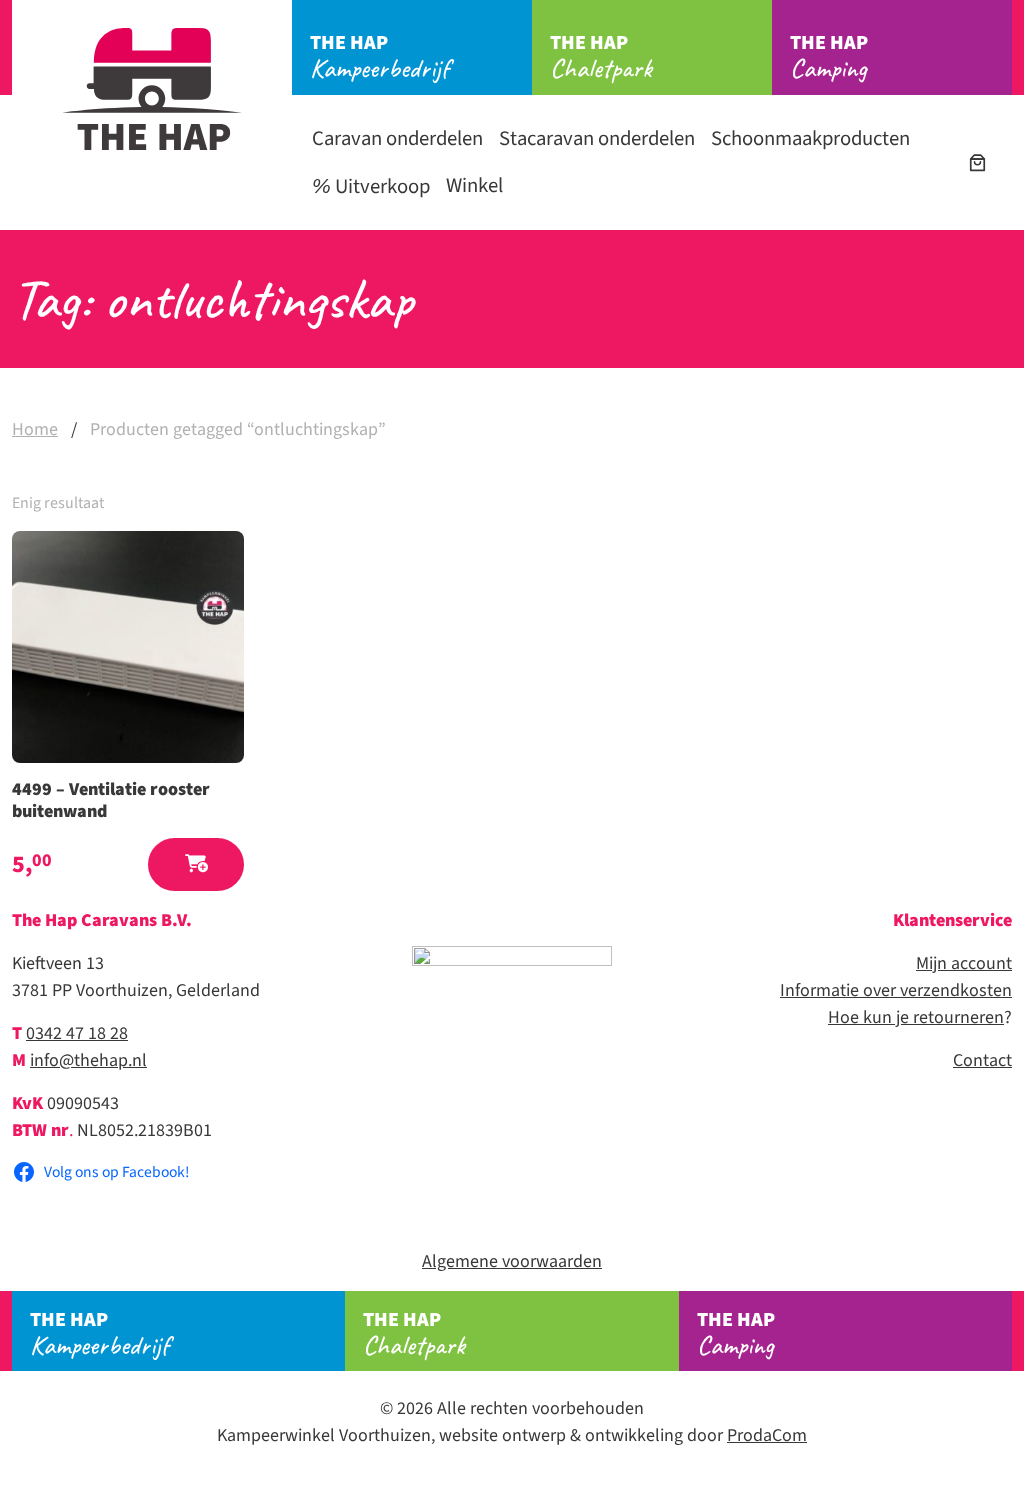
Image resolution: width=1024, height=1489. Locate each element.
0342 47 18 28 (77, 1033)
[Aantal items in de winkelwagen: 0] (977, 162)
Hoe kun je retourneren (916, 1017)
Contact (982, 1060)
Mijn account (964, 963)
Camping (829, 57)
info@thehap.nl (88, 1060)
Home (35, 429)
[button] (196, 864)
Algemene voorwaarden (512, 1261)
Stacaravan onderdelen (597, 138)
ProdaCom (767, 1435)
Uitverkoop (380, 186)
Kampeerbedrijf (379, 57)
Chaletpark (601, 57)
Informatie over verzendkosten (896, 990)
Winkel (474, 185)
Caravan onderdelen (397, 138)
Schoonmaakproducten (810, 138)
